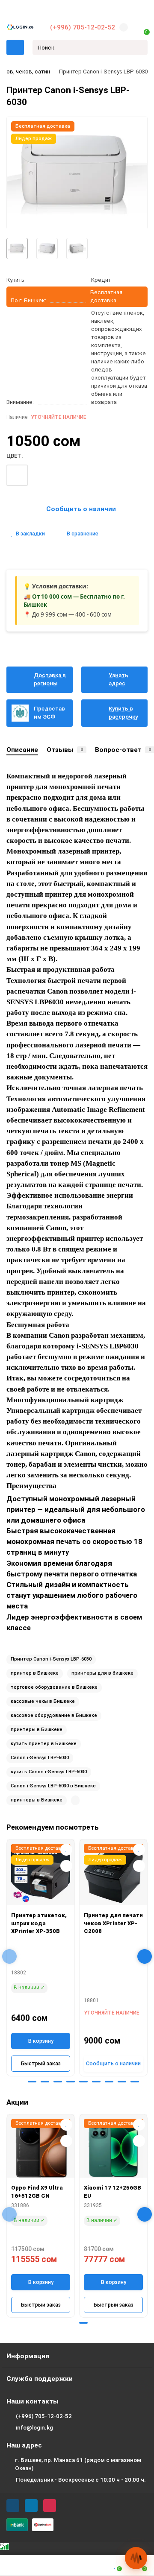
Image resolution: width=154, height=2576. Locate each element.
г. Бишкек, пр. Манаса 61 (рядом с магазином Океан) (78, 2464)
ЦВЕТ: (15, 456)
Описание (22, 750)
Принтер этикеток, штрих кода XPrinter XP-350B (39, 1923)
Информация (28, 2356)
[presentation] (9, 1956)
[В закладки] (66, 1850)
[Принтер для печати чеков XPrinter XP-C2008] (113, 1874)
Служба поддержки (40, 2379)
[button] (19, 2082)
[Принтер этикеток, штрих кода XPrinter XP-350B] (41, 1874)
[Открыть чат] (136, 2558)
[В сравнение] (66, 1866)
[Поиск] (139, 47)
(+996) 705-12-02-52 (83, 27)
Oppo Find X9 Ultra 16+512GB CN (37, 2192)
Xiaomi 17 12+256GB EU (113, 2192)
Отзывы (65, 750)
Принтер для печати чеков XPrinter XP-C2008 (113, 1923)
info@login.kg (34, 2428)
